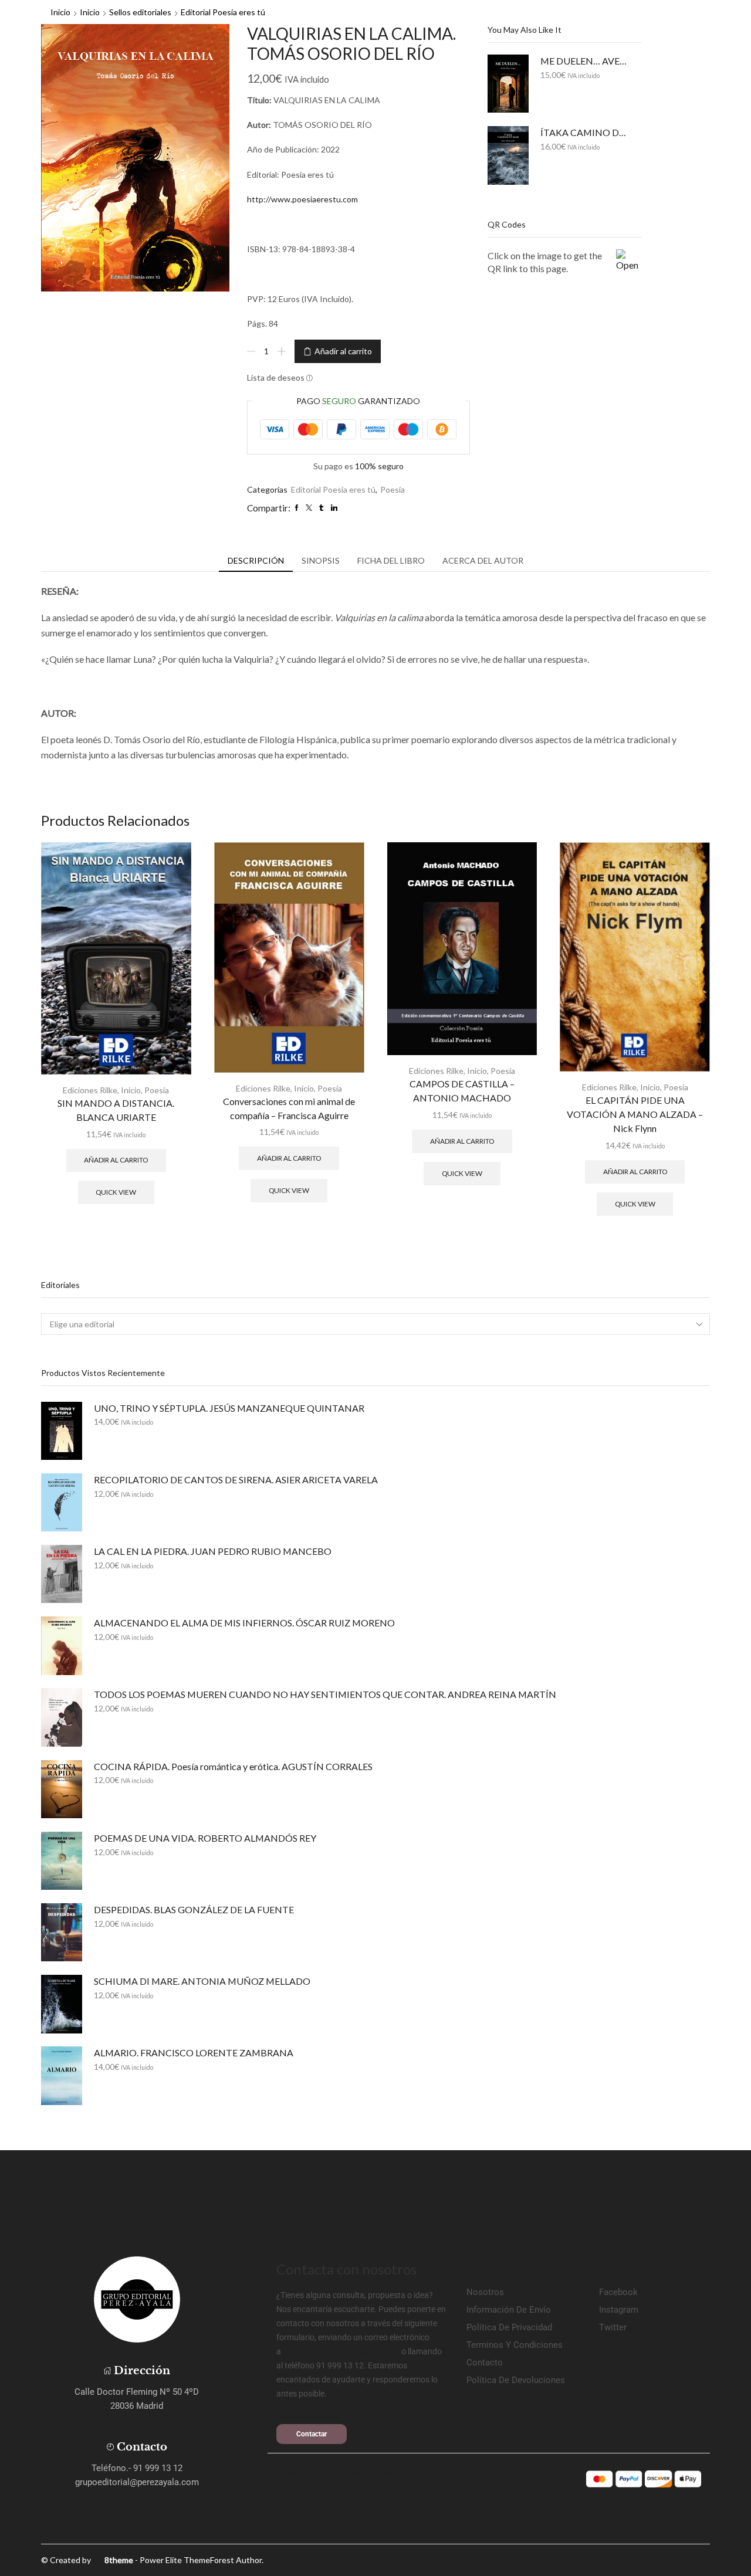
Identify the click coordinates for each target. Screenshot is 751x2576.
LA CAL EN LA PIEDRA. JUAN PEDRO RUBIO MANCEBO (213, 1551)
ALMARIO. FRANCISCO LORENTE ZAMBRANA (194, 2053)
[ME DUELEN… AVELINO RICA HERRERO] (508, 84)
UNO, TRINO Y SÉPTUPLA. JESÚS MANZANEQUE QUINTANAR (229, 1408)
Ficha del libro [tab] (391, 560)
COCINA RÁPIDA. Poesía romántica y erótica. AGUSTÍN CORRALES (233, 1766)
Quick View (116, 1192)
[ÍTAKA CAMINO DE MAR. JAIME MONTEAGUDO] (508, 155)
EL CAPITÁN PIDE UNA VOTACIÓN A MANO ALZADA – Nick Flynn (635, 1114)
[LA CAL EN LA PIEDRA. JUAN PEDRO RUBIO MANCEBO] (62, 1574)
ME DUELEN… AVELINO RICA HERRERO (584, 61)
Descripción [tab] (256, 560)
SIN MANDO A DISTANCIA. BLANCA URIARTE (116, 1110)
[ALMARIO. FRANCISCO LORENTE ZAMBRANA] (62, 2075)
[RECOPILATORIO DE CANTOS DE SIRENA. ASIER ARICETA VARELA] (62, 1502)
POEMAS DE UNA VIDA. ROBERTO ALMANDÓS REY (205, 1838)
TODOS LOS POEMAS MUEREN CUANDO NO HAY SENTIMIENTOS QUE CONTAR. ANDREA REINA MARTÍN (325, 1694)
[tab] (256, 561)
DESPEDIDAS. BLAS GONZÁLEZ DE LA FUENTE (194, 1909)
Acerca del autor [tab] (483, 560)
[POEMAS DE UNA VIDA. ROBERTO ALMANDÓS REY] (62, 1861)
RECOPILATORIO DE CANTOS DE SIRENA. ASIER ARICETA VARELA (236, 1479)
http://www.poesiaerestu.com (302, 199)
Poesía (393, 489)
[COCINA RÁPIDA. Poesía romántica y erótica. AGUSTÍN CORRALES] (62, 1789)
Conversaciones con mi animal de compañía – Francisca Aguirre (289, 1108)
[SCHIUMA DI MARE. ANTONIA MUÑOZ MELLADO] (62, 2004)
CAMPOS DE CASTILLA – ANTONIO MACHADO (462, 1091)
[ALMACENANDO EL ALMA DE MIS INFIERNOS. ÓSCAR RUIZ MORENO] (62, 1645)
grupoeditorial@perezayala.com (341, 2351)
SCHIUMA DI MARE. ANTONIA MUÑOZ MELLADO (202, 1981)
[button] (312, 2434)
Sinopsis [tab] (321, 560)
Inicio (60, 12)
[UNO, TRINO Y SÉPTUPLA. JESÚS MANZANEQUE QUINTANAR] (62, 1431)
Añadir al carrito (343, 351)
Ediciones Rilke (90, 1090)
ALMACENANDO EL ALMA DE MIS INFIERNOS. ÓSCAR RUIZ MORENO (244, 1623)
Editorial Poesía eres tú (223, 12)
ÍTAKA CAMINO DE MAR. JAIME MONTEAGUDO (584, 132)
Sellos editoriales (140, 12)
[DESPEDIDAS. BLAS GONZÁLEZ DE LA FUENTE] (62, 1932)
